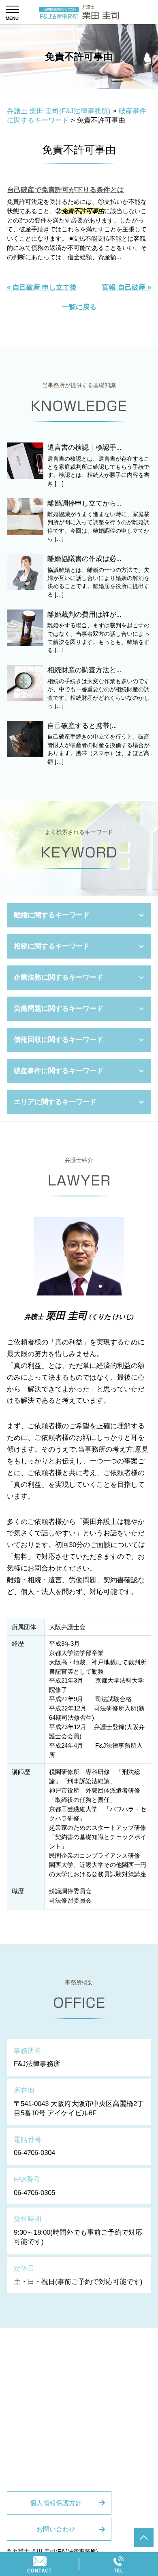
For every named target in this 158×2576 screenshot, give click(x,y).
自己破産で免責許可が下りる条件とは (65, 190)
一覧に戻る (79, 307)
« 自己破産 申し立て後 (42, 287)
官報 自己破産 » (127, 287)
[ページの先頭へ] (144, 2538)
